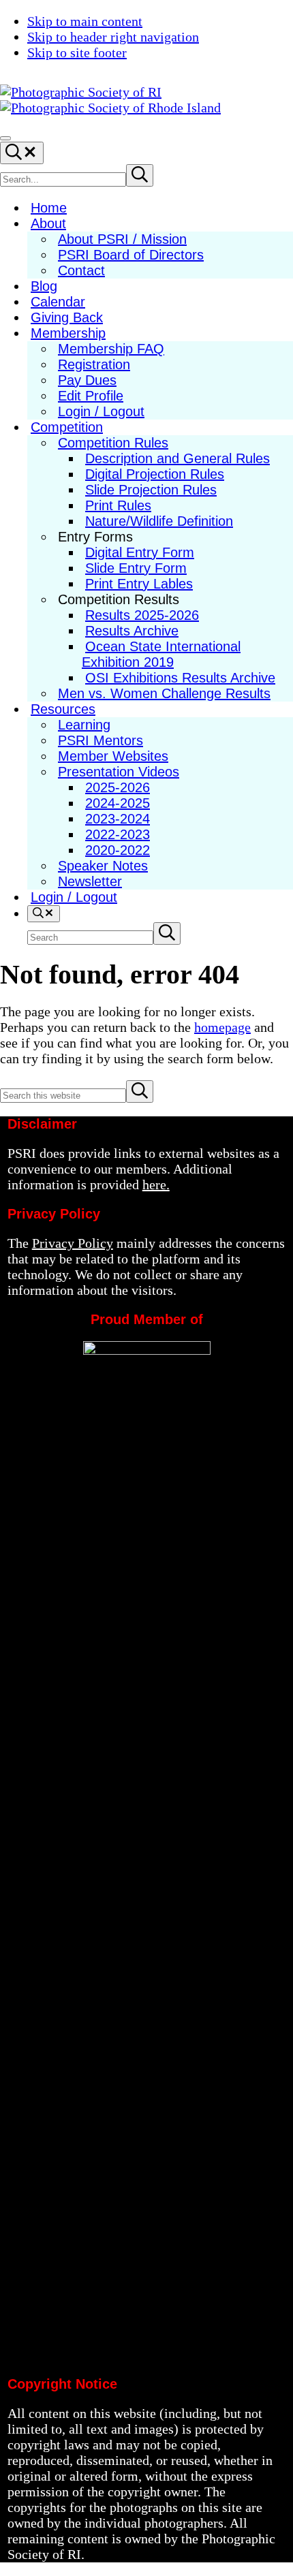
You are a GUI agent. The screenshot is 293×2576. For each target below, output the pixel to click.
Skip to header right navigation (113, 37)
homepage (222, 1027)
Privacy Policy (73, 1243)
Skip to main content (85, 21)
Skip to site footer (77, 52)
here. (156, 1184)
